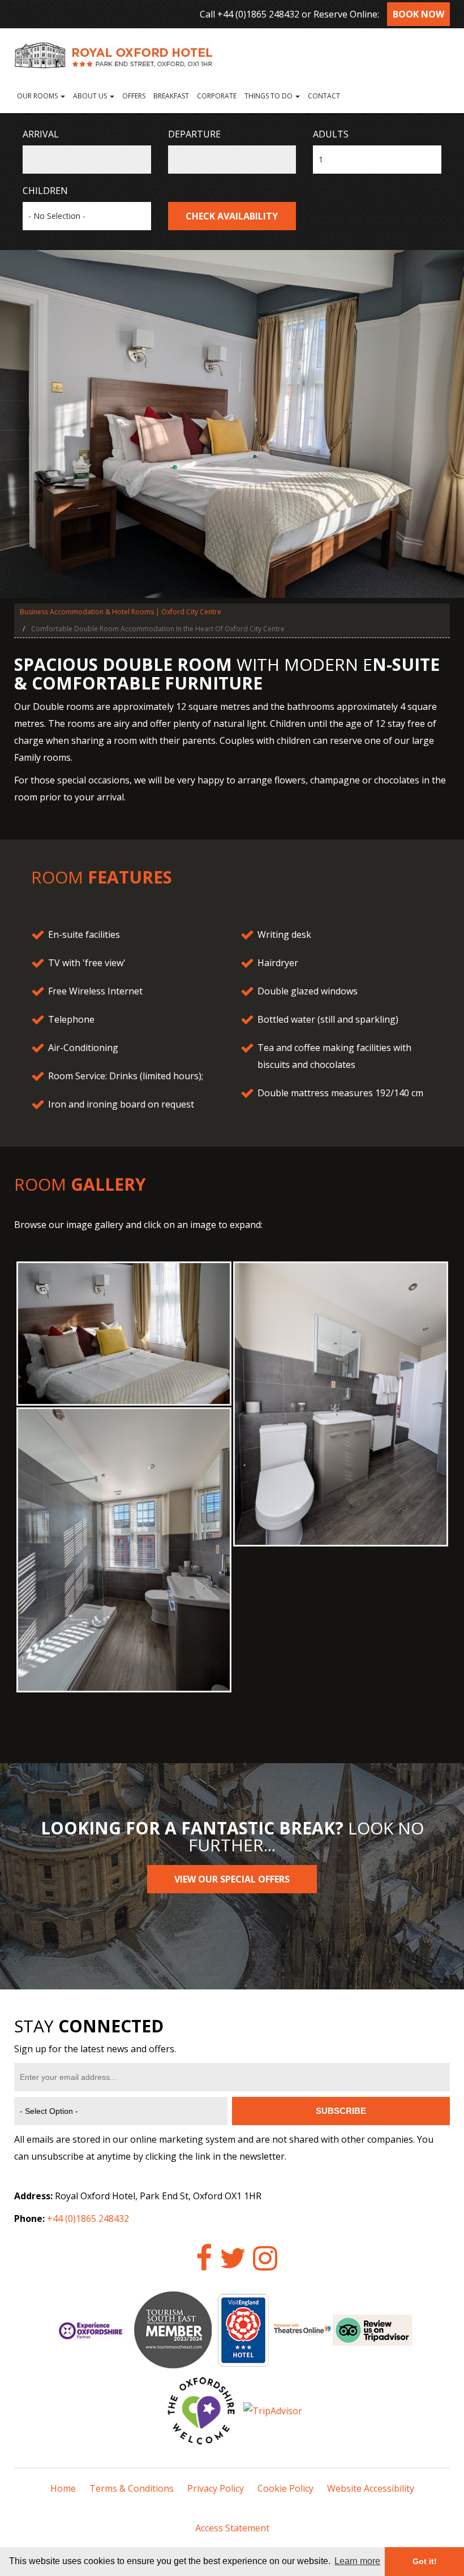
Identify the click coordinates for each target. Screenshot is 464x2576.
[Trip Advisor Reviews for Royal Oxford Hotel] (372, 2329)
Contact (324, 96)
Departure (194, 134)
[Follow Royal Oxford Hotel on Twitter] (233, 2258)
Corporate (217, 96)
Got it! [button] (425, 2561)
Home (63, 2488)
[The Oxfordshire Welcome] (201, 2410)
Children (45, 191)
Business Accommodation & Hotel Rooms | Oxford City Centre (121, 612)
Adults (331, 134)
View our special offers (232, 1879)
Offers (134, 96)
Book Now (418, 14)
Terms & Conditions (132, 2488)
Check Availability (232, 216)
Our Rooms (38, 96)
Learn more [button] (357, 2561)
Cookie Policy (285, 2488)
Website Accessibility (371, 2488)
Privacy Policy (216, 2488)
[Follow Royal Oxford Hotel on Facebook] (204, 2258)
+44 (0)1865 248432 (258, 14)
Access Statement (232, 2528)
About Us (91, 96)
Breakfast (171, 96)
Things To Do (269, 96)
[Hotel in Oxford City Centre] (232, 54)
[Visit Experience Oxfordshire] (92, 2329)
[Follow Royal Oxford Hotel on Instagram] (265, 2258)
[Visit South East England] (173, 2329)
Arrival (41, 134)
